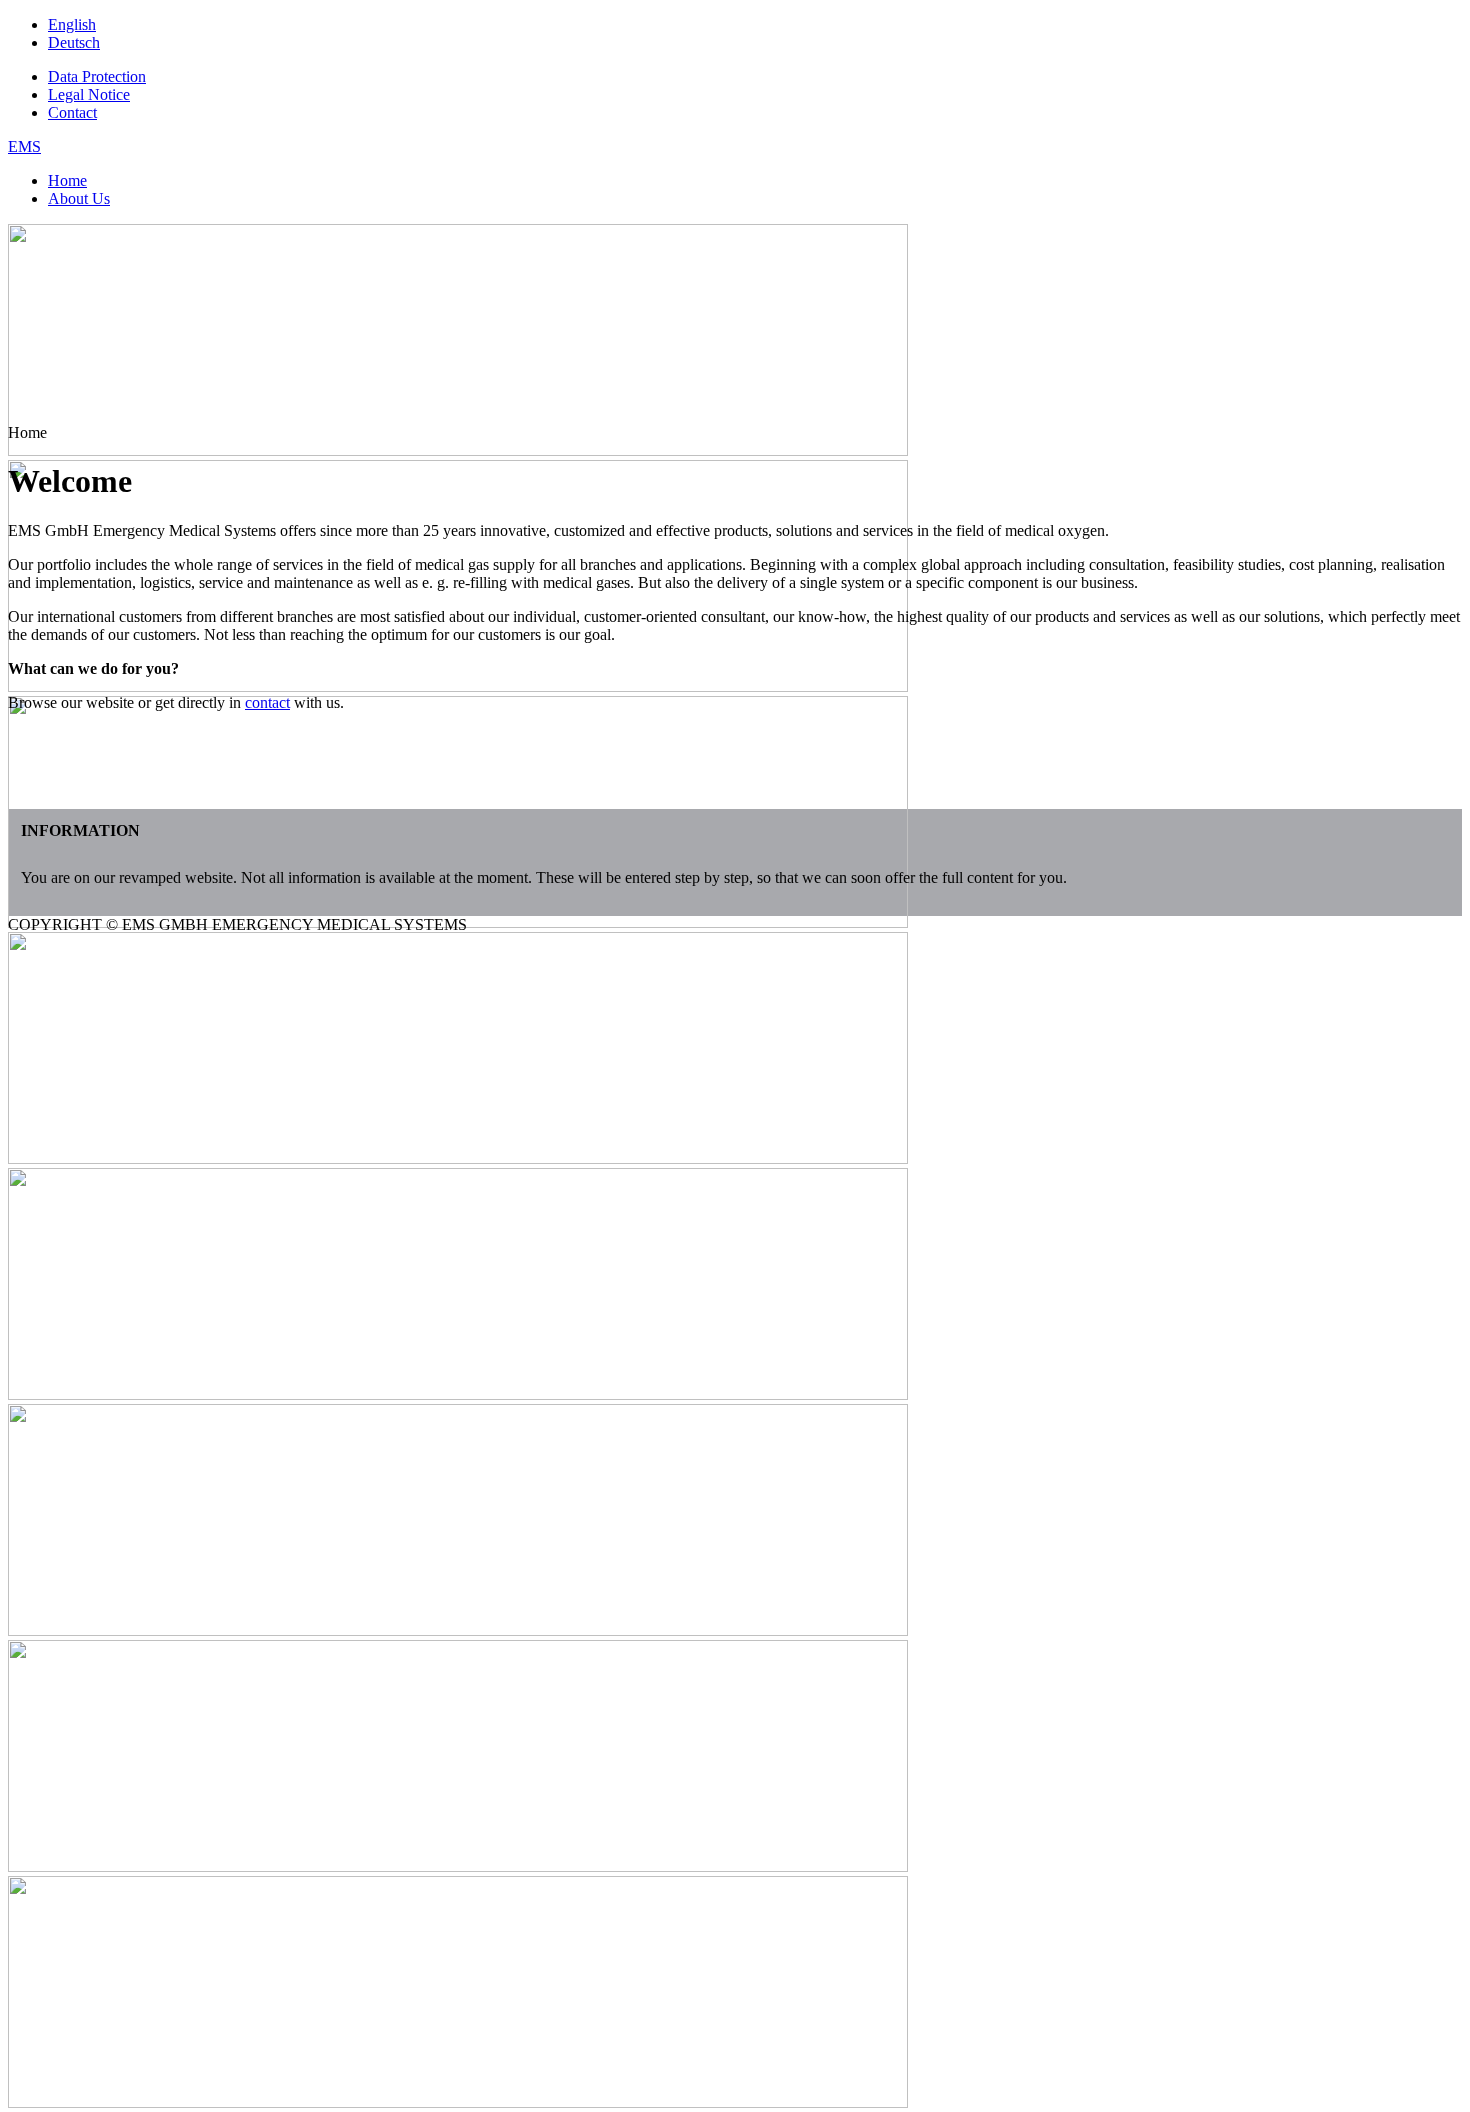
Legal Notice (89, 94)
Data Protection (97, 76)
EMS (24, 146)
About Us (79, 198)
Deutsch (74, 42)
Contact (72, 112)
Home (67, 180)
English (72, 24)
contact (267, 702)
